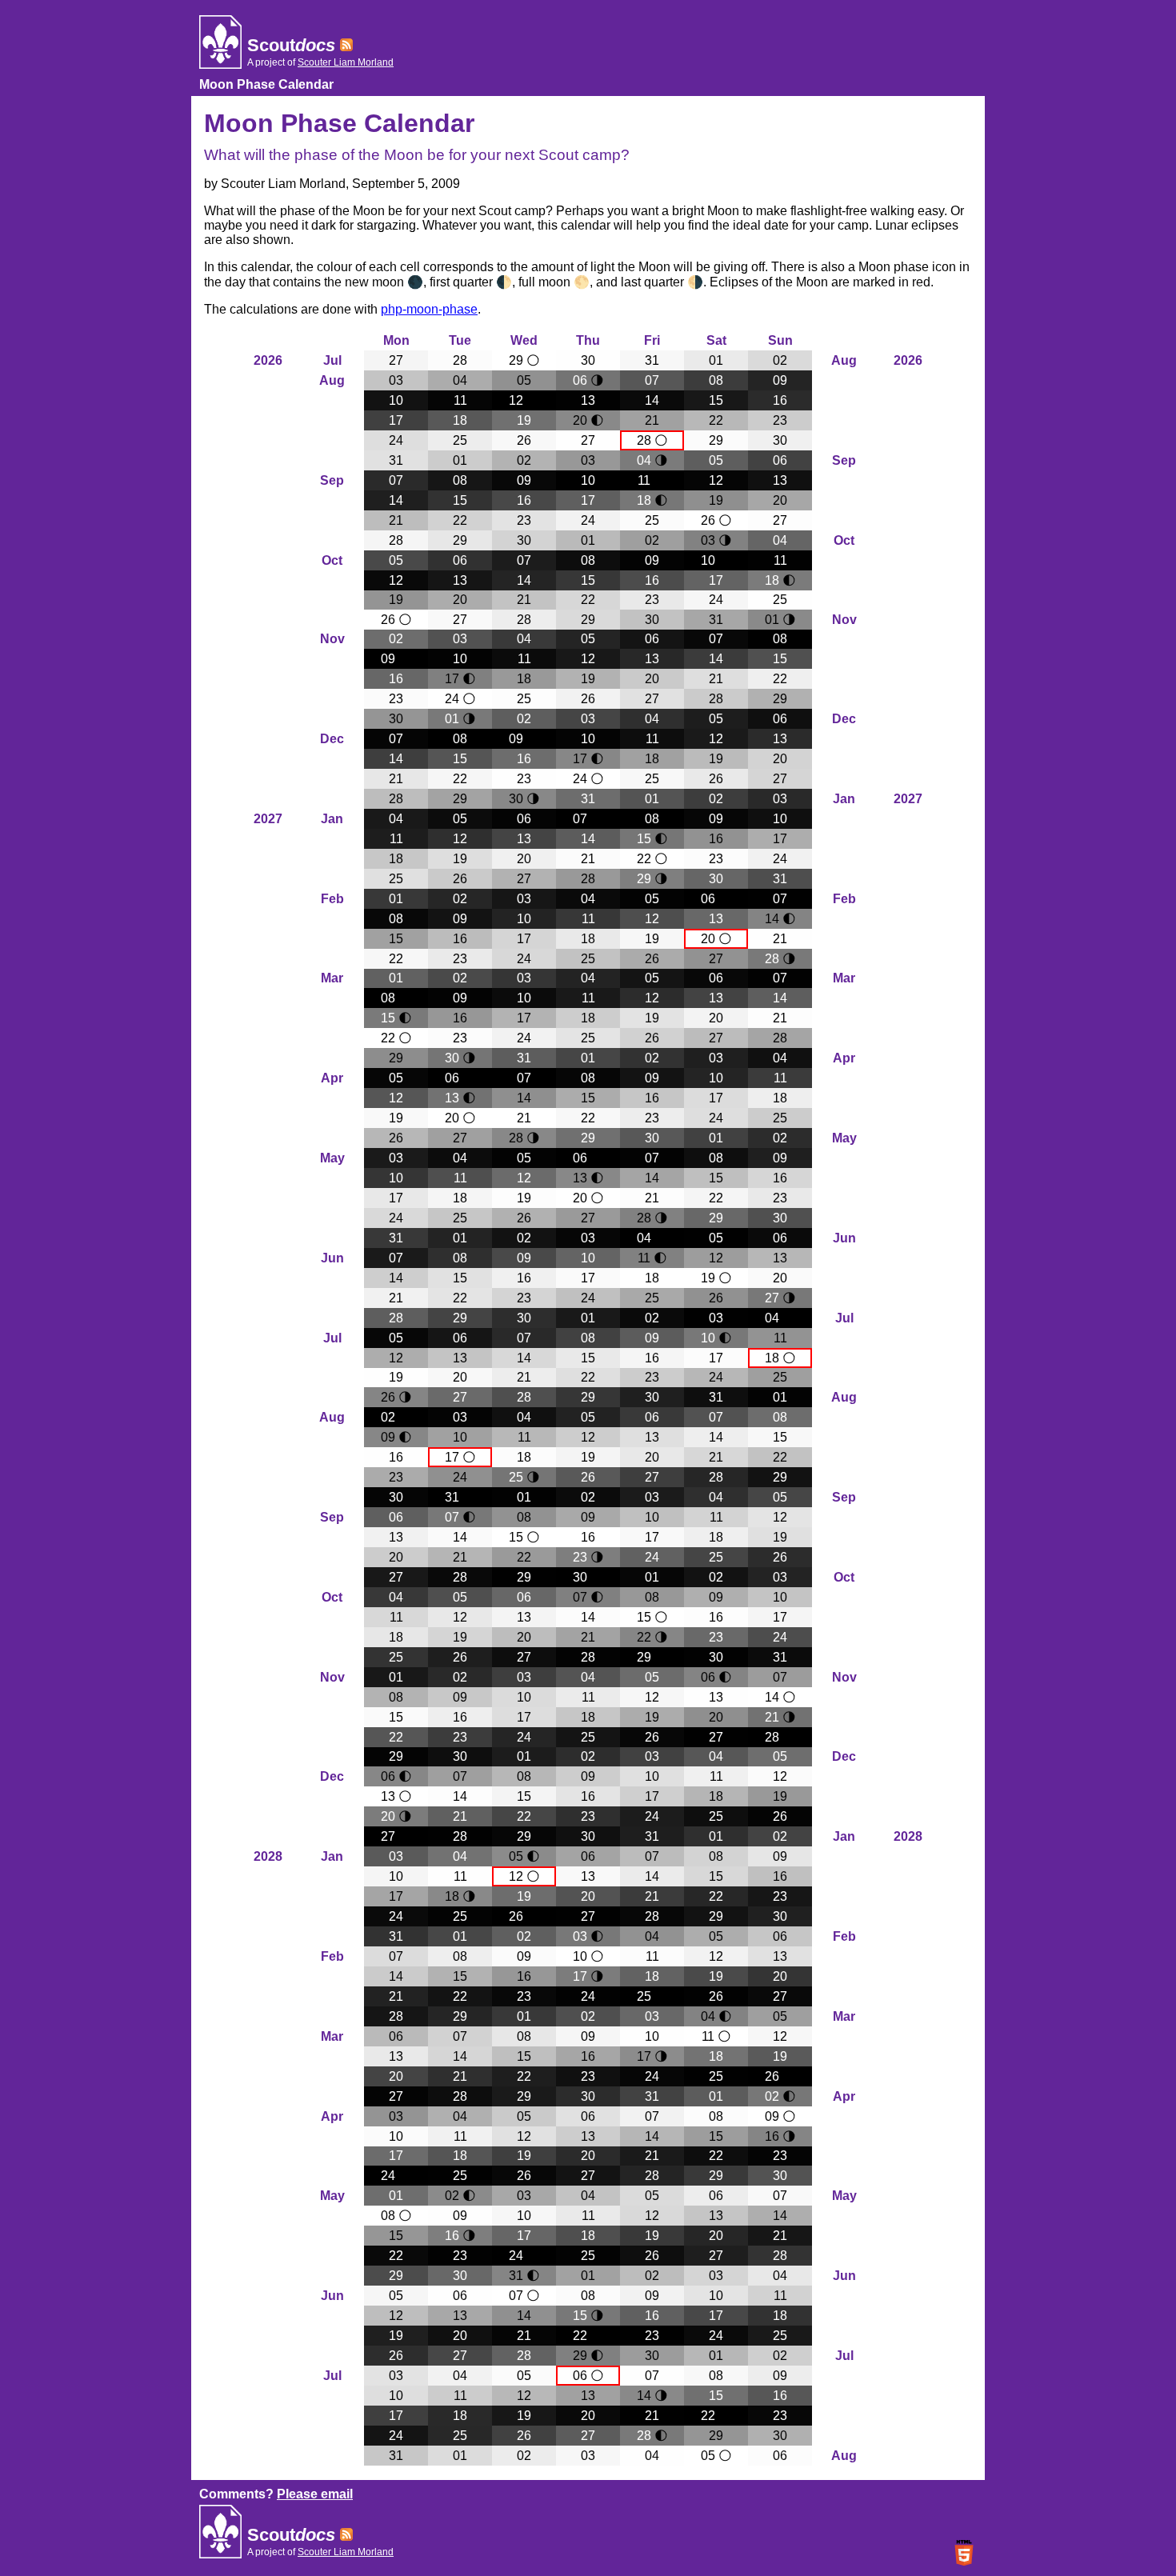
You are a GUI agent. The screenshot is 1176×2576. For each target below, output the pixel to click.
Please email (315, 2494)
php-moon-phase (429, 309)
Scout (291, 45)
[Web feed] (346, 45)
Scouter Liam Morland (346, 62)
